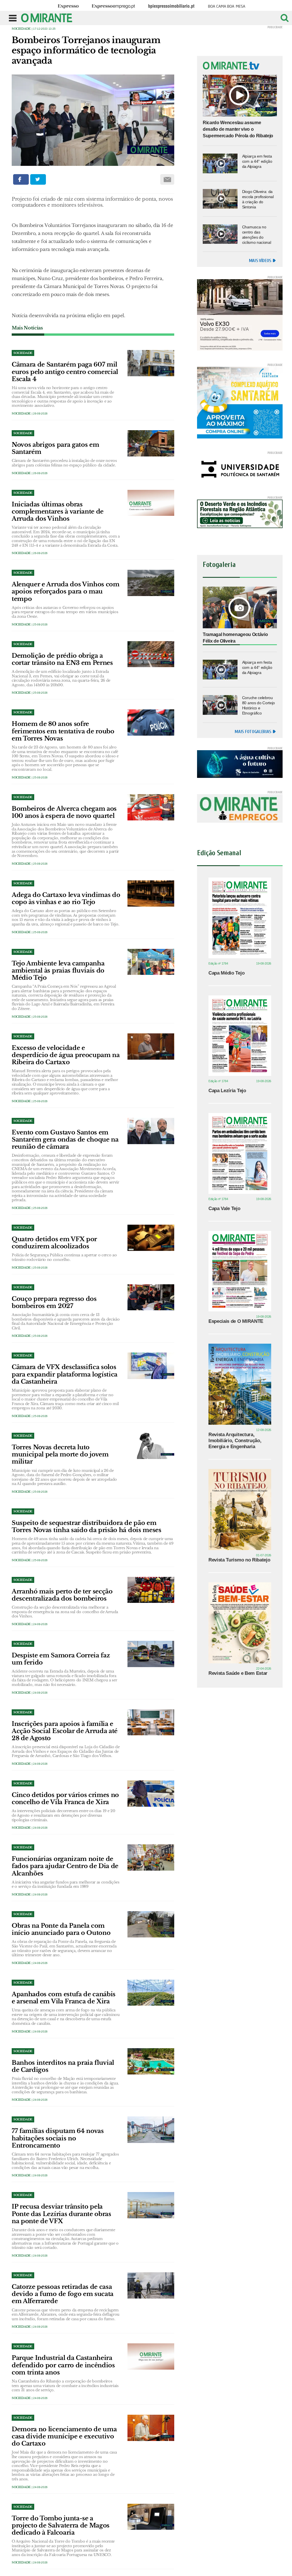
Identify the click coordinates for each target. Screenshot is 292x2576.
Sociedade (21, 29)
